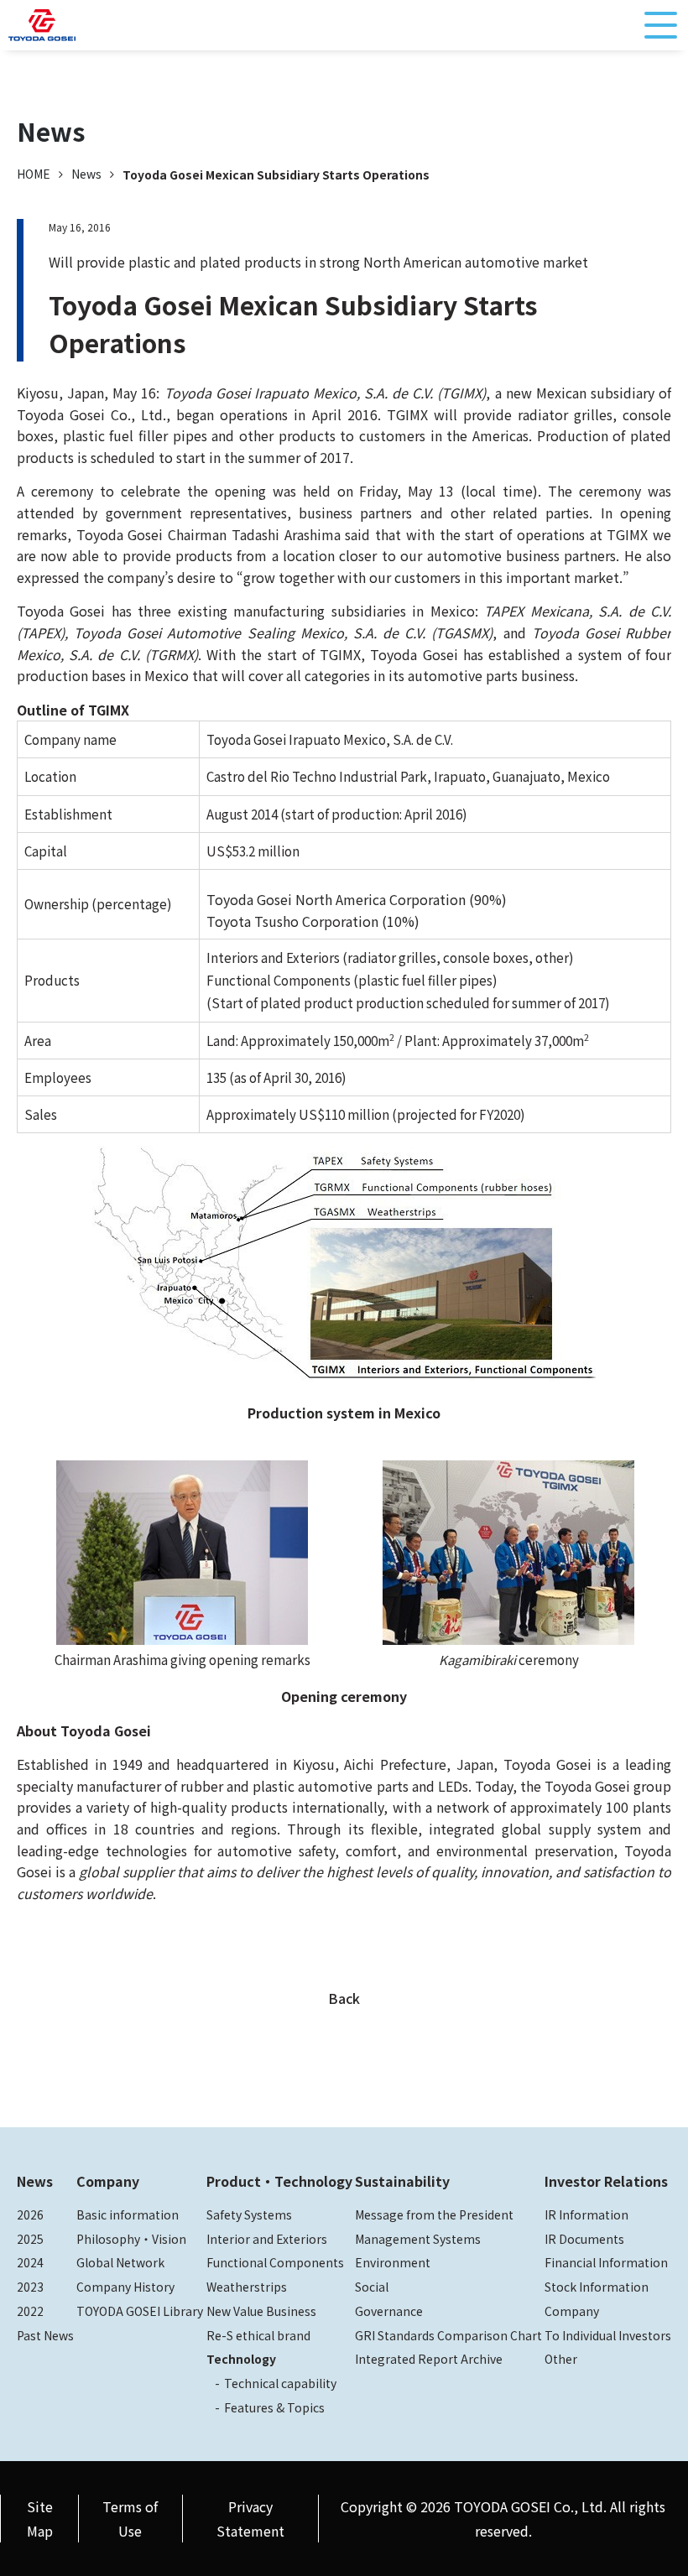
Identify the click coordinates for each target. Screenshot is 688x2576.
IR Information (586, 2214)
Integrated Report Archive (429, 2359)
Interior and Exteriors (267, 2239)
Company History (125, 2287)
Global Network (120, 2262)
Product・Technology (279, 2181)
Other (561, 2359)
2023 (30, 2287)
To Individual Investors (608, 2335)
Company (108, 2181)
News (86, 174)
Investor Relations (606, 2181)
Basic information (128, 2214)
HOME (34, 174)
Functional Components (275, 2262)
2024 (30, 2262)
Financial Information (606, 2262)
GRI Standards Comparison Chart (448, 2335)
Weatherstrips (247, 2287)
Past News (45, 2335)
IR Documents (584, 2239)
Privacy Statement (250, 2519)
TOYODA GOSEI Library (140, 2311)
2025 (30, 2239)
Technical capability (280, 2383)
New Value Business (261, 2311)
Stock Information (597, 2287)
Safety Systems (249, 2214)
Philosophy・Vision (131, 2239)
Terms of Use (130, 2519)
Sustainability (402, 2181)
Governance (389, 2311)
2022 (30, 2311)
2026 (30, 2214)
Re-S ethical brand (258, 2335)
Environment (393, 2262)
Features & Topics (274, 2407)
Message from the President (434, 2214)
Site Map (40, 2519)
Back (344, 1998)
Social (372, 2287)
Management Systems (418, 2239)
